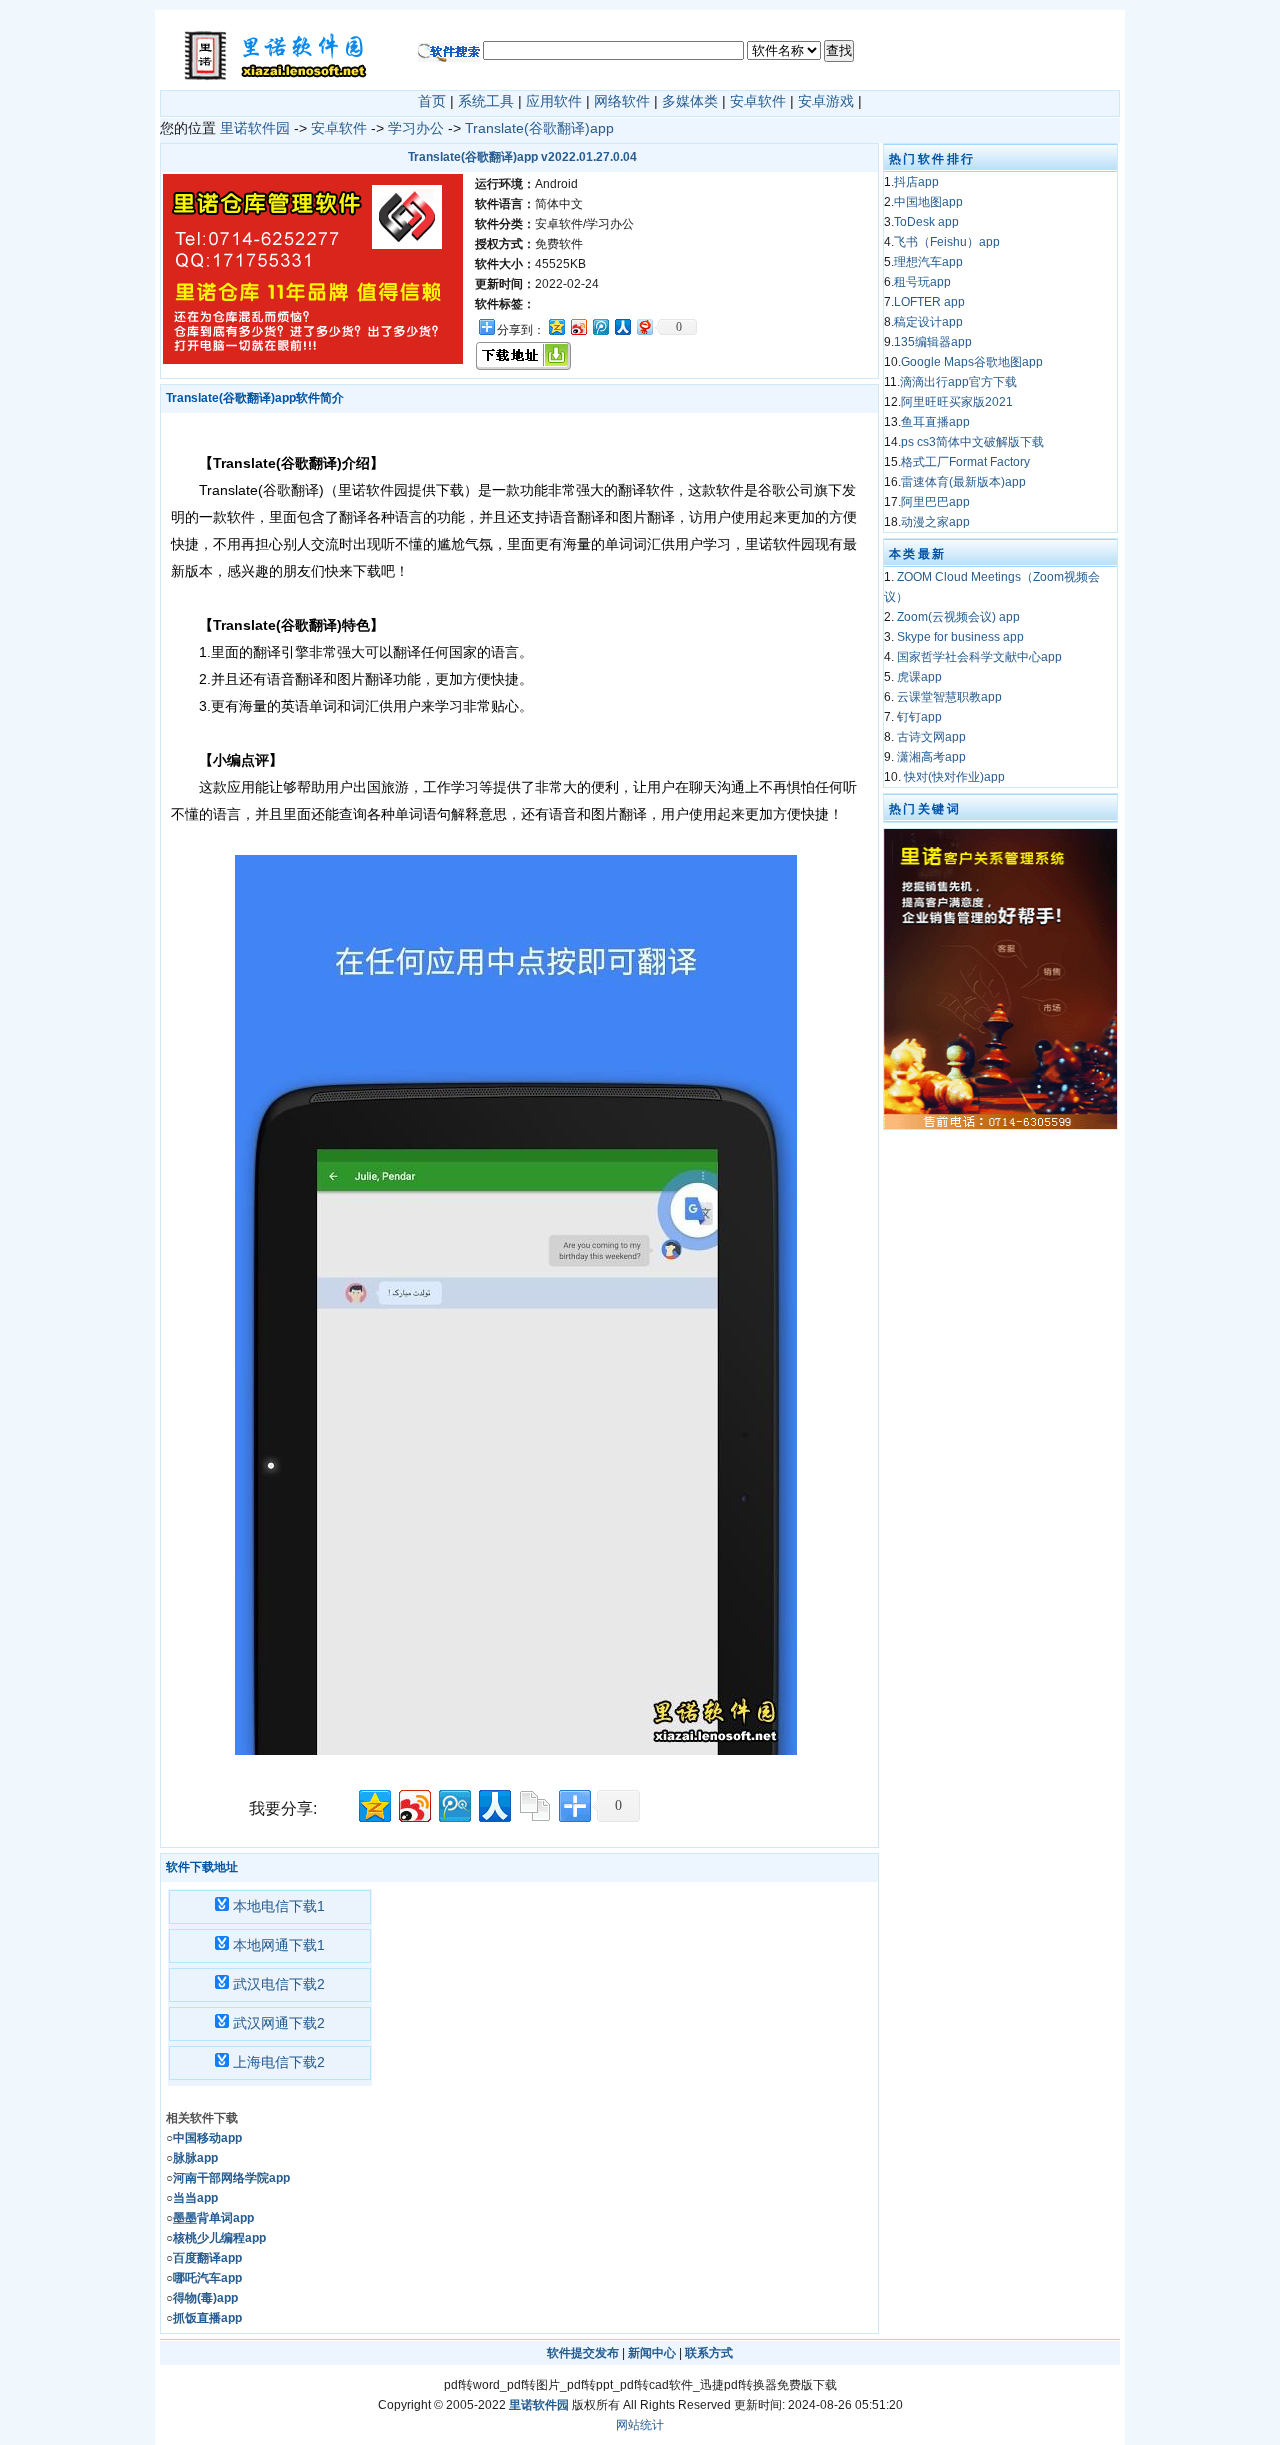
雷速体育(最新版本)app (963, 482)
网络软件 (622, 101)
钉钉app (919, 717)
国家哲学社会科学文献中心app (979, 657)
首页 (432, 101)
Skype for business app (960, 637)
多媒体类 (690, 101)
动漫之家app (935, 522)
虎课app (919, 677)
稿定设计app (928, 322)
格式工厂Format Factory (965, 462)
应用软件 (554, 101)
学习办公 (416, 128)
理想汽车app (928, 262)
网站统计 (640, 2425)
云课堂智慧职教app (949, 697)
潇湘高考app (931, 757)
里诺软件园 (255, 128)
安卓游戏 (826, 101)
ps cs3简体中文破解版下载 (972, 442)
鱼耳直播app (935, 422)
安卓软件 (758, 101)
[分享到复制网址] (533, 1803)
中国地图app (928, 202)
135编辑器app (933, 342)
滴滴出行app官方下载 (958, 382)
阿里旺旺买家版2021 (957, 402)
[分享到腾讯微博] (600, 326)
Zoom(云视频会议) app (958, 617)
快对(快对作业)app (954, 777)
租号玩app (922, 282)
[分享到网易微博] (644, 326)
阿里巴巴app (935, 502)
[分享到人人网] (622, 326)
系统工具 (486, 101)
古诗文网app (931, 737)
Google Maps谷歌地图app (972, 362)
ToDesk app (926, 222)
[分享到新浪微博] (578, 326)
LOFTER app (929, 302)
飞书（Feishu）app (947, 242)
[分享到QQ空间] (556, 326)
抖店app (916, 182)
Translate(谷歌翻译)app (539, 128)
